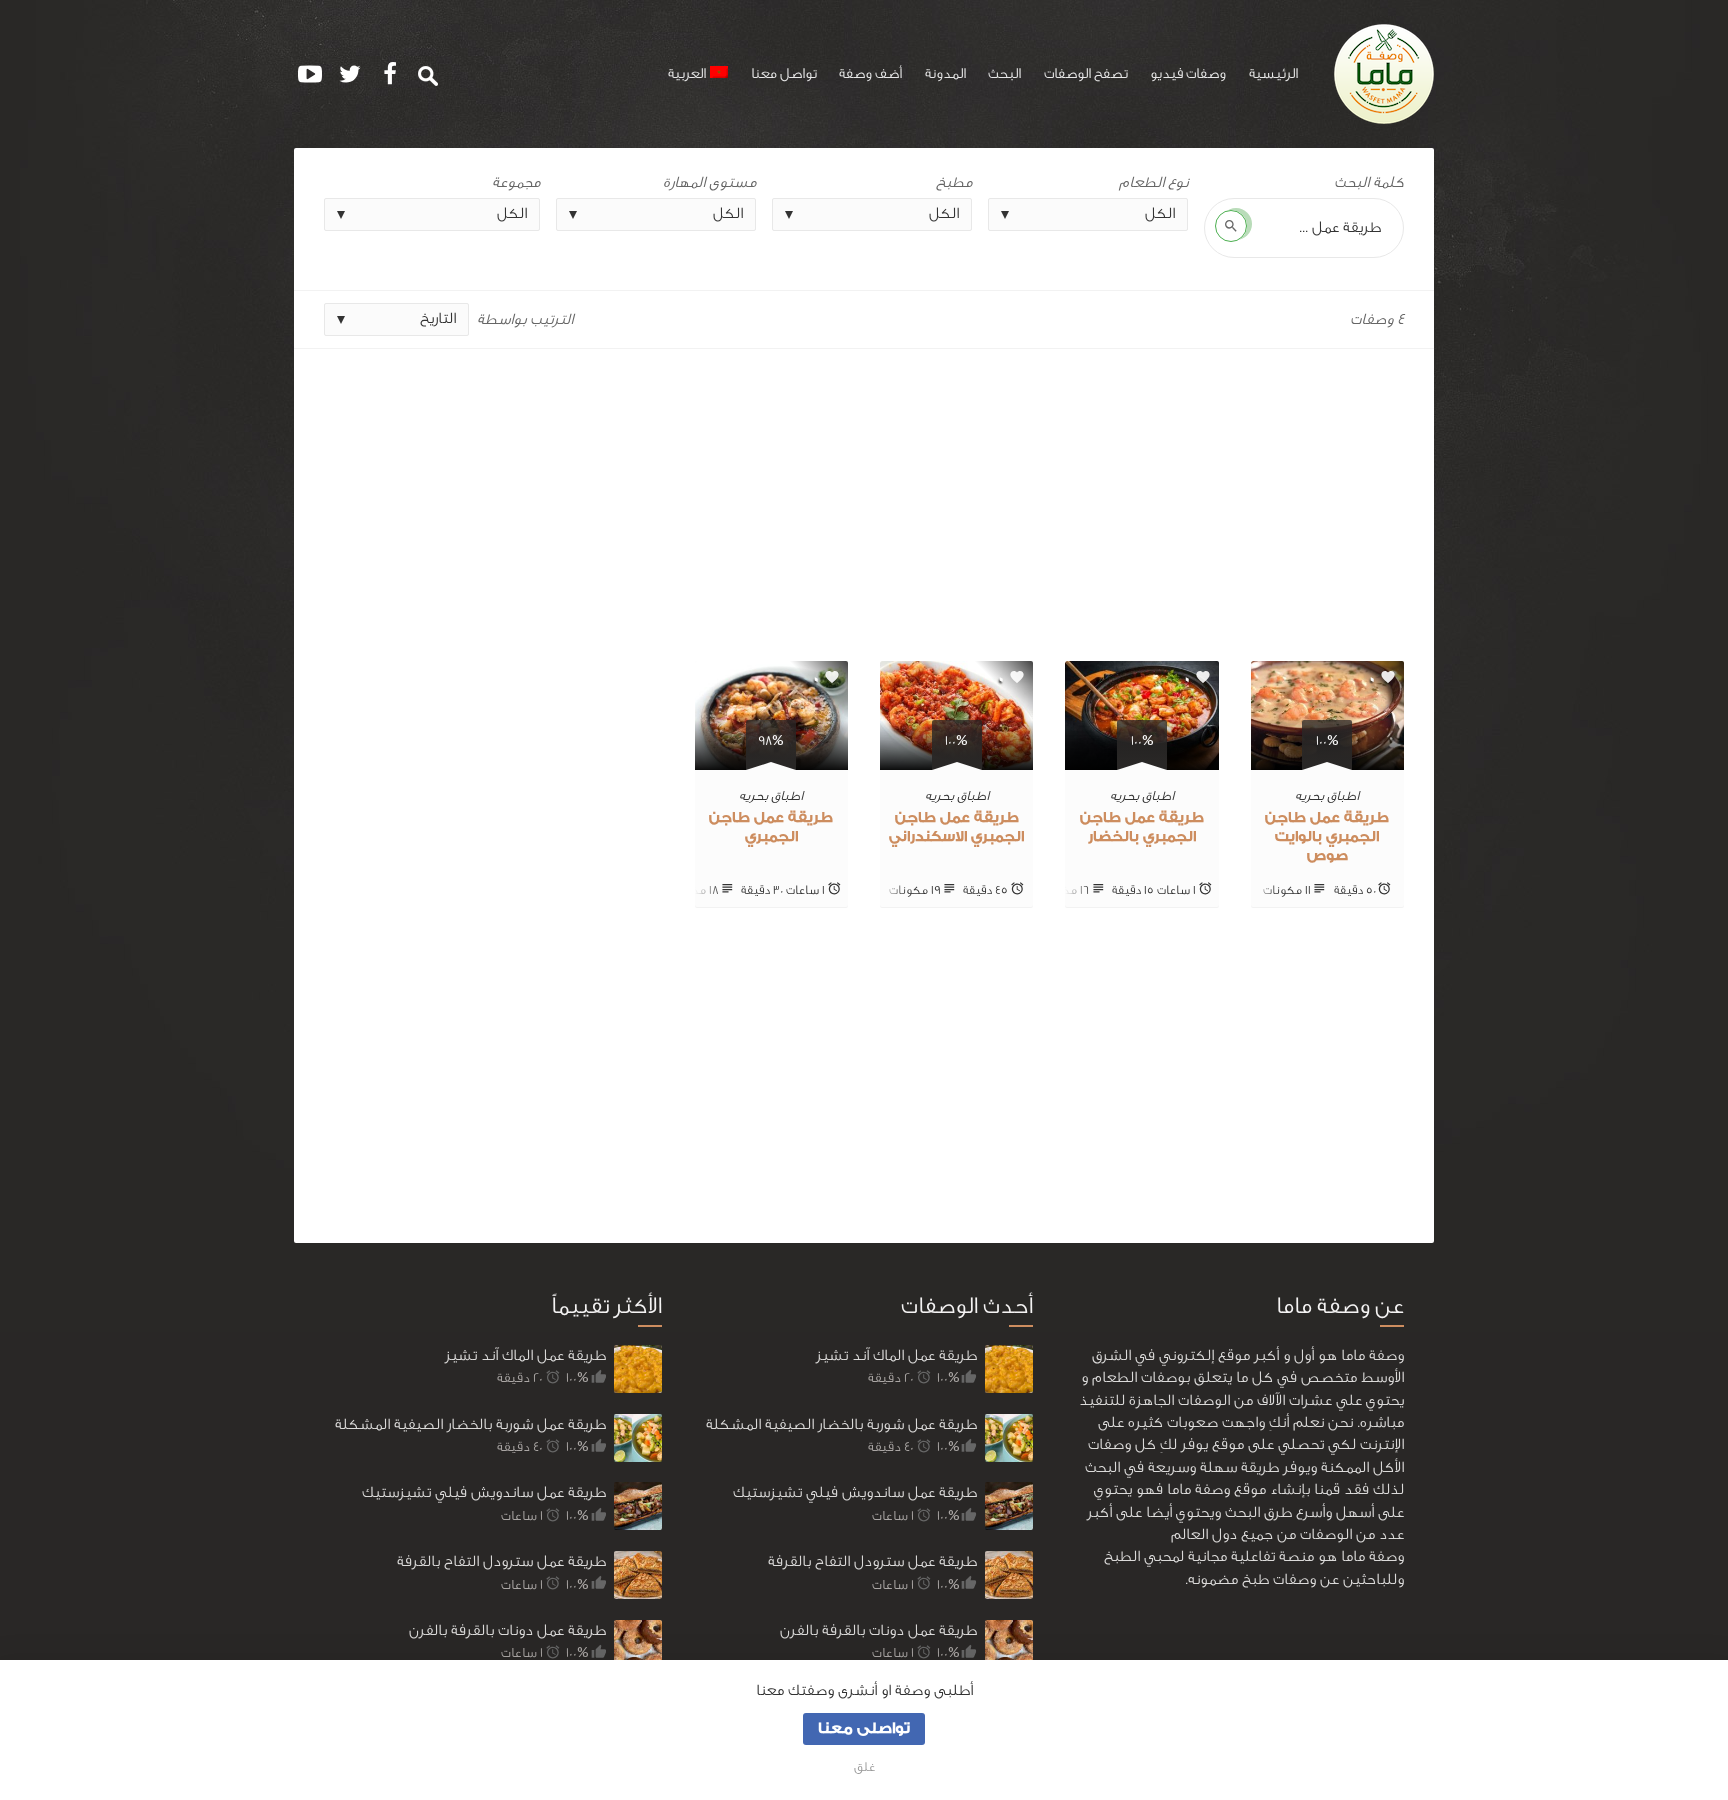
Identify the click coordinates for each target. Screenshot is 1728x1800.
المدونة (945, 74)
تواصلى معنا (864, 1728)
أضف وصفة (870, 74)
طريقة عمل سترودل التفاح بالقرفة (501, 1561)
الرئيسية (1273, 74)
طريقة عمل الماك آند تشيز (525, 1355)
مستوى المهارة (709, 182)
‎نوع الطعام (1153, 182)
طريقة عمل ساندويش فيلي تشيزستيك (484, 1492)
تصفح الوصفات (1086, 74)
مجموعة (516, 182)
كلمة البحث (1369, 182)
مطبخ (954, 182)
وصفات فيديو (1188, 74)
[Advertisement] (864, 497)
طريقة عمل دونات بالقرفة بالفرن (507, 1630)
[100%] (1327, 758)
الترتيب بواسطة (525, 319)
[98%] (771, 758)
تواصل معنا (784, 74)
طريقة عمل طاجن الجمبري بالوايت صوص (1327, 837)
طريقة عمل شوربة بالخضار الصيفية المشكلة (470, 1424)
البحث (1004, 74)
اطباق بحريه (1327, 795)
